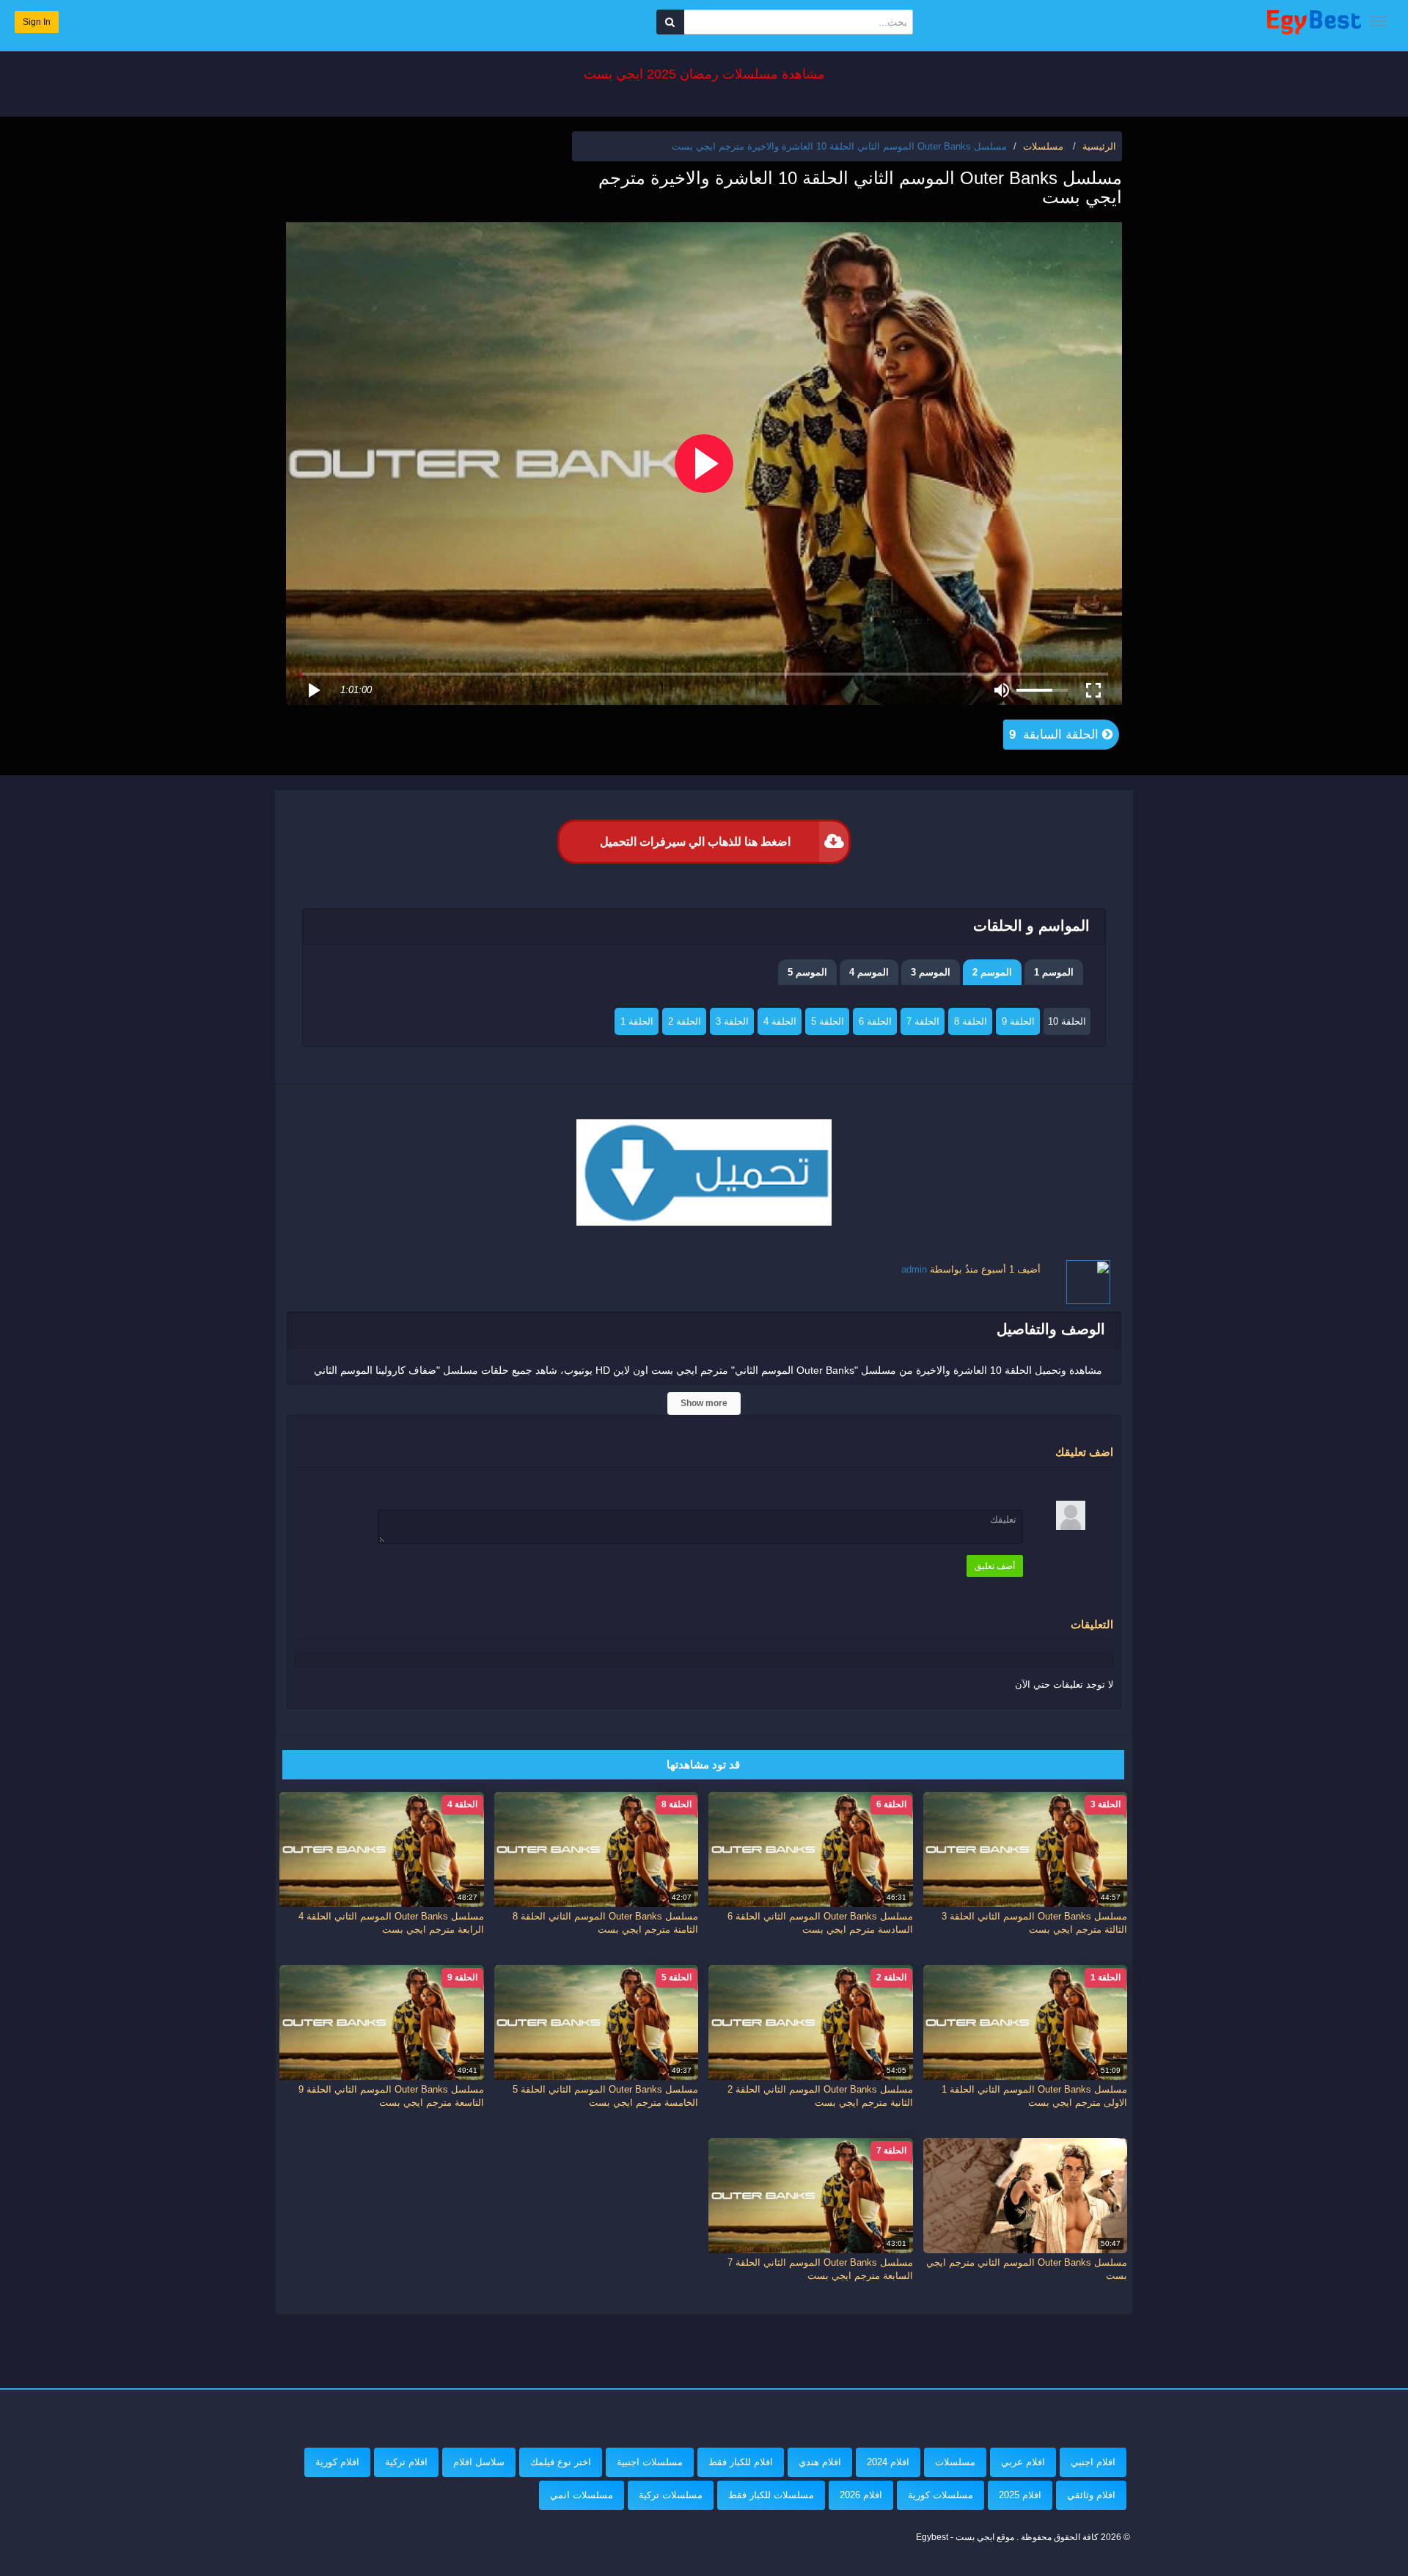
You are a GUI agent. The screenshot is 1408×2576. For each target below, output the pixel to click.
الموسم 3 (931, 972)
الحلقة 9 (1018, 1021)
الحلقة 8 (971, 1021)
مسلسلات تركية (671, 2495)
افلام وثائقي (1091, 2495)
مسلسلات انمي (582, 2495)
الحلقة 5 (828, 1021)
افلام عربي (1023, 2462)
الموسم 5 (807, 972)
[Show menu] (1379, 21)
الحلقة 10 (1067, 1021)
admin (914, 1269)
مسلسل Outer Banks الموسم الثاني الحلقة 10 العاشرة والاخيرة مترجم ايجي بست (839, 146)
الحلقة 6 (875, 1021)
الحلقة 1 (637, 1021)
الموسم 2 (992, 972)
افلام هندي (820, 2462)
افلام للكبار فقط (741, 2462)
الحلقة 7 (923, 1021)
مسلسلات (955, 2462)
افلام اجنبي (1093, 2462)
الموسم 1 (1054, 972)
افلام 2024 (888, 2462)
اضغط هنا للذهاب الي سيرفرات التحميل (695, 842)
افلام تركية (406, 2462)
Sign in (37, 22)
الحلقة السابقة (1056, 735)
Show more (704, 1403)
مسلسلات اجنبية (650, 2462)
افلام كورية (337, 2462)
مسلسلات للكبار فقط (771, 2495)
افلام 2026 (861, 2495)
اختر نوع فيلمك (561, 2462)
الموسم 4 (869, 972)
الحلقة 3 (732, 1021)
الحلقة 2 (685, 1021)
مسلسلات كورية (940, 2495)
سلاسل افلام (479, 2462)
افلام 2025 (1020, 2495)
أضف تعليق (995, 1566)
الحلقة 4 (780, 1021)
